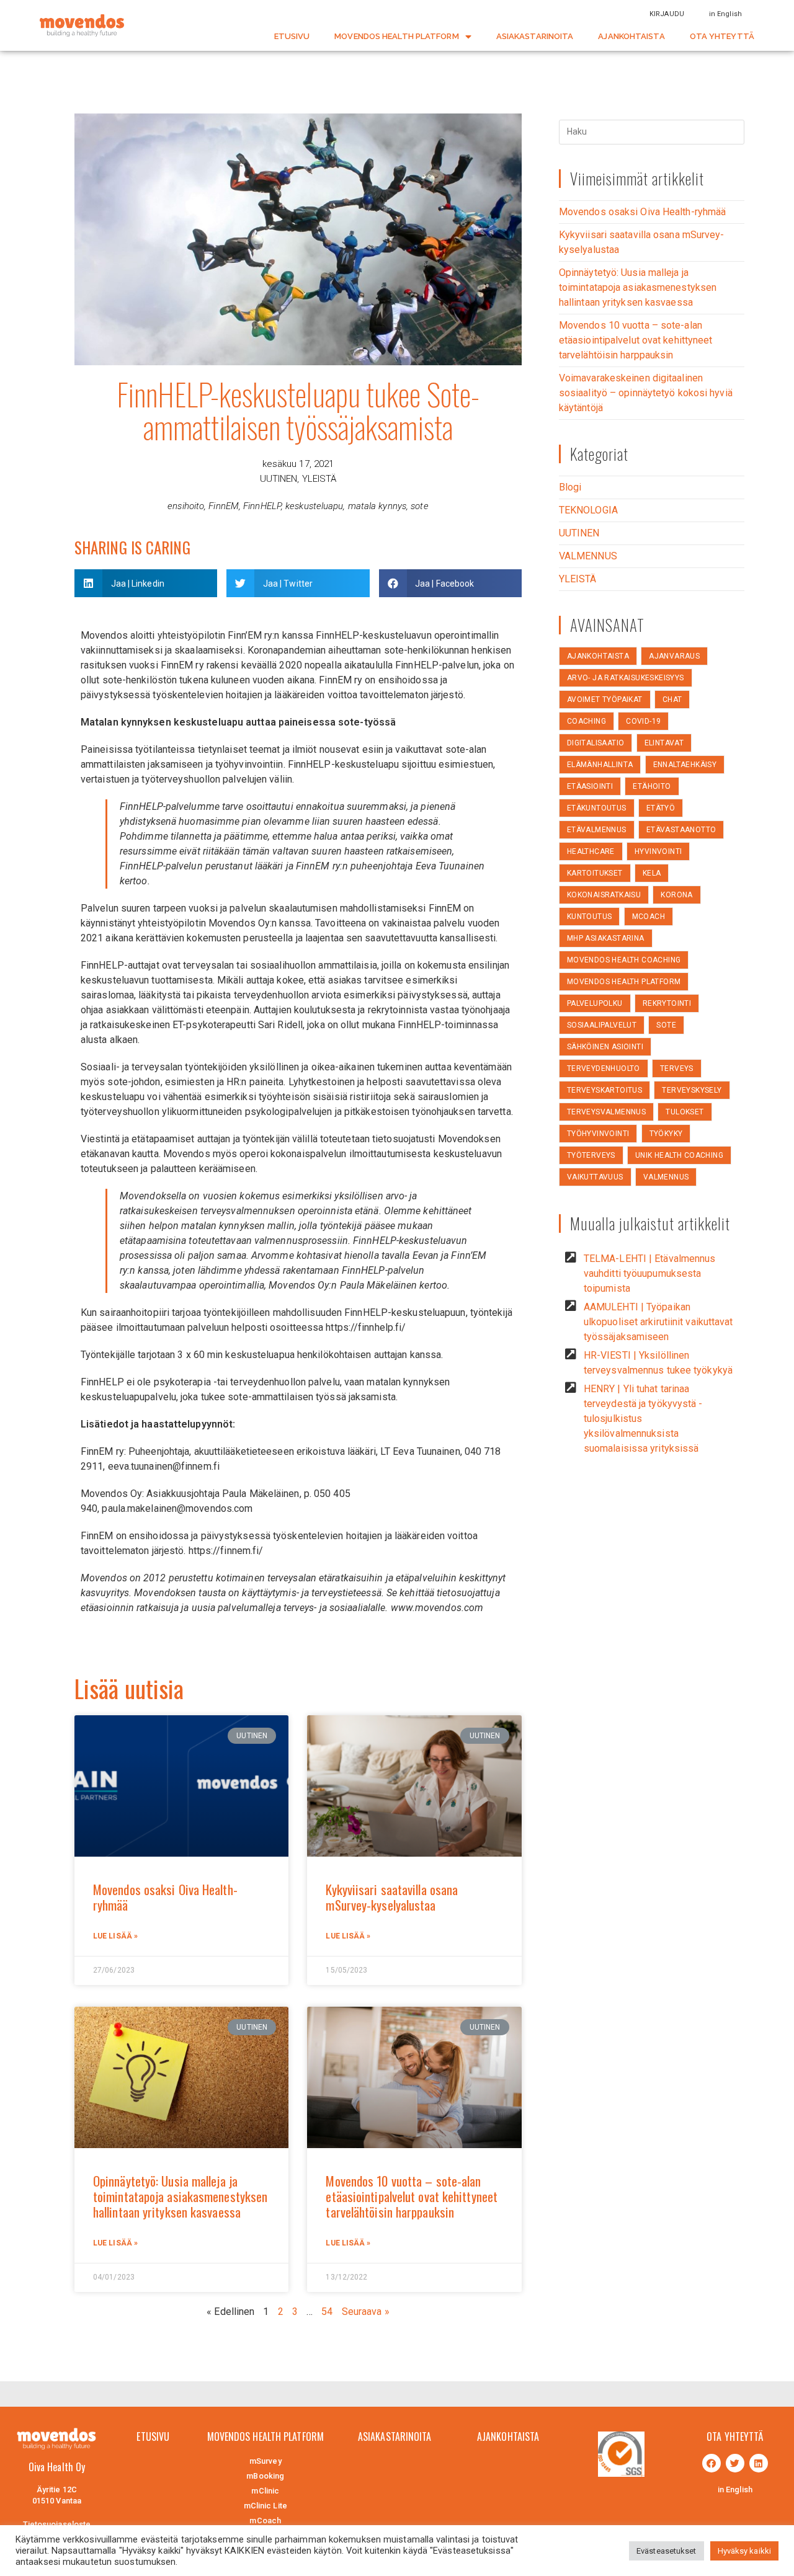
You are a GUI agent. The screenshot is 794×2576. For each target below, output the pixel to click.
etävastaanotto (681, 830)
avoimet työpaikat (605, 700)
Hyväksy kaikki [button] (744, 2551)
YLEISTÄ (319, 479)
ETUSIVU (292, 36)
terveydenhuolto (604, 1068)
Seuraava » (366, 2312)
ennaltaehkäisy (685, 765)
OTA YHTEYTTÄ (722, 36)
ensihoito (186, 506)
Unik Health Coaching (679, 1155)
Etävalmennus (597, 830)
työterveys (591, 1155)
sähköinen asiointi (605, 1047)
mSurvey (265, 2461)
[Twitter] (735, 2463)
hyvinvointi (658, 851)
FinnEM (224, 506)
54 (327, 2312)
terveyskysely (692, 1090)
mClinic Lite (265, 2506)
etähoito (652, 786)
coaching (587, 721)
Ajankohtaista (598, 656)
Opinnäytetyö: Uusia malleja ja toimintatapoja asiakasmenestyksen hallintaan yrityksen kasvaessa (180, 2196)
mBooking (265, 2476)
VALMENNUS (588, 556)
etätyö (661, 808)
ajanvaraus (674, 656)
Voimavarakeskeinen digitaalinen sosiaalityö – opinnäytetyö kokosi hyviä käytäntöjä (646, 393)
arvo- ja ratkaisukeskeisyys (626, 678)
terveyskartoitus (604, 1090)
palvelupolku (595, 1003)
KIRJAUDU (667, 14)
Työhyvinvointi (598, 1134)
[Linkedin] (759, 2463)
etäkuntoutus (597, 808)
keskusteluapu (314, 506)
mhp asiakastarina (606, 938)
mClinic (265, 2491)
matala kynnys (377, 506)
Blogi (570, 487)
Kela (652, 873)
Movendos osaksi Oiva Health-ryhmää (165, 1897)
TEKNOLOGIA (588, 510)
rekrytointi (667, 1003)
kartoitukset (595, 873)
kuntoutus (590, 917)
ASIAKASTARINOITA (535, 36)
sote (419, 506)
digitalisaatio (596, 743)
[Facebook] (711, 2463)
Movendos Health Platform (624, 982)
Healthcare (591, 851)
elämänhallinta (600, 765)
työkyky (666, 1134)
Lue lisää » (115, 1936)
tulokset (685, 1112)
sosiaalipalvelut (602, 1025)
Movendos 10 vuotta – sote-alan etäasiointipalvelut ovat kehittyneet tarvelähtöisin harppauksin (412, 2196)
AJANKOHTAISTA (631, 36)
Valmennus (666, 1177)
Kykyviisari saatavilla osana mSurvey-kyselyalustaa (392, 1897)
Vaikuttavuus (595, 1177)
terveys (677, 1068)
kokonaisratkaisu (604, 895)
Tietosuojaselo (51, 2524)
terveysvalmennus (606, 1112)
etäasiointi (590, 786)
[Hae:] (652, 131)
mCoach (649, 917)
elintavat (664, 743)
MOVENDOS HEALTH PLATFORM (396, 36)
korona (676, 895)
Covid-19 (643, 721)
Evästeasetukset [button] (667, 2551)
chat (672, 700)
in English (725, 14)
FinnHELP (262, 506)
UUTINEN (279, 479)
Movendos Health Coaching (624, 960)
